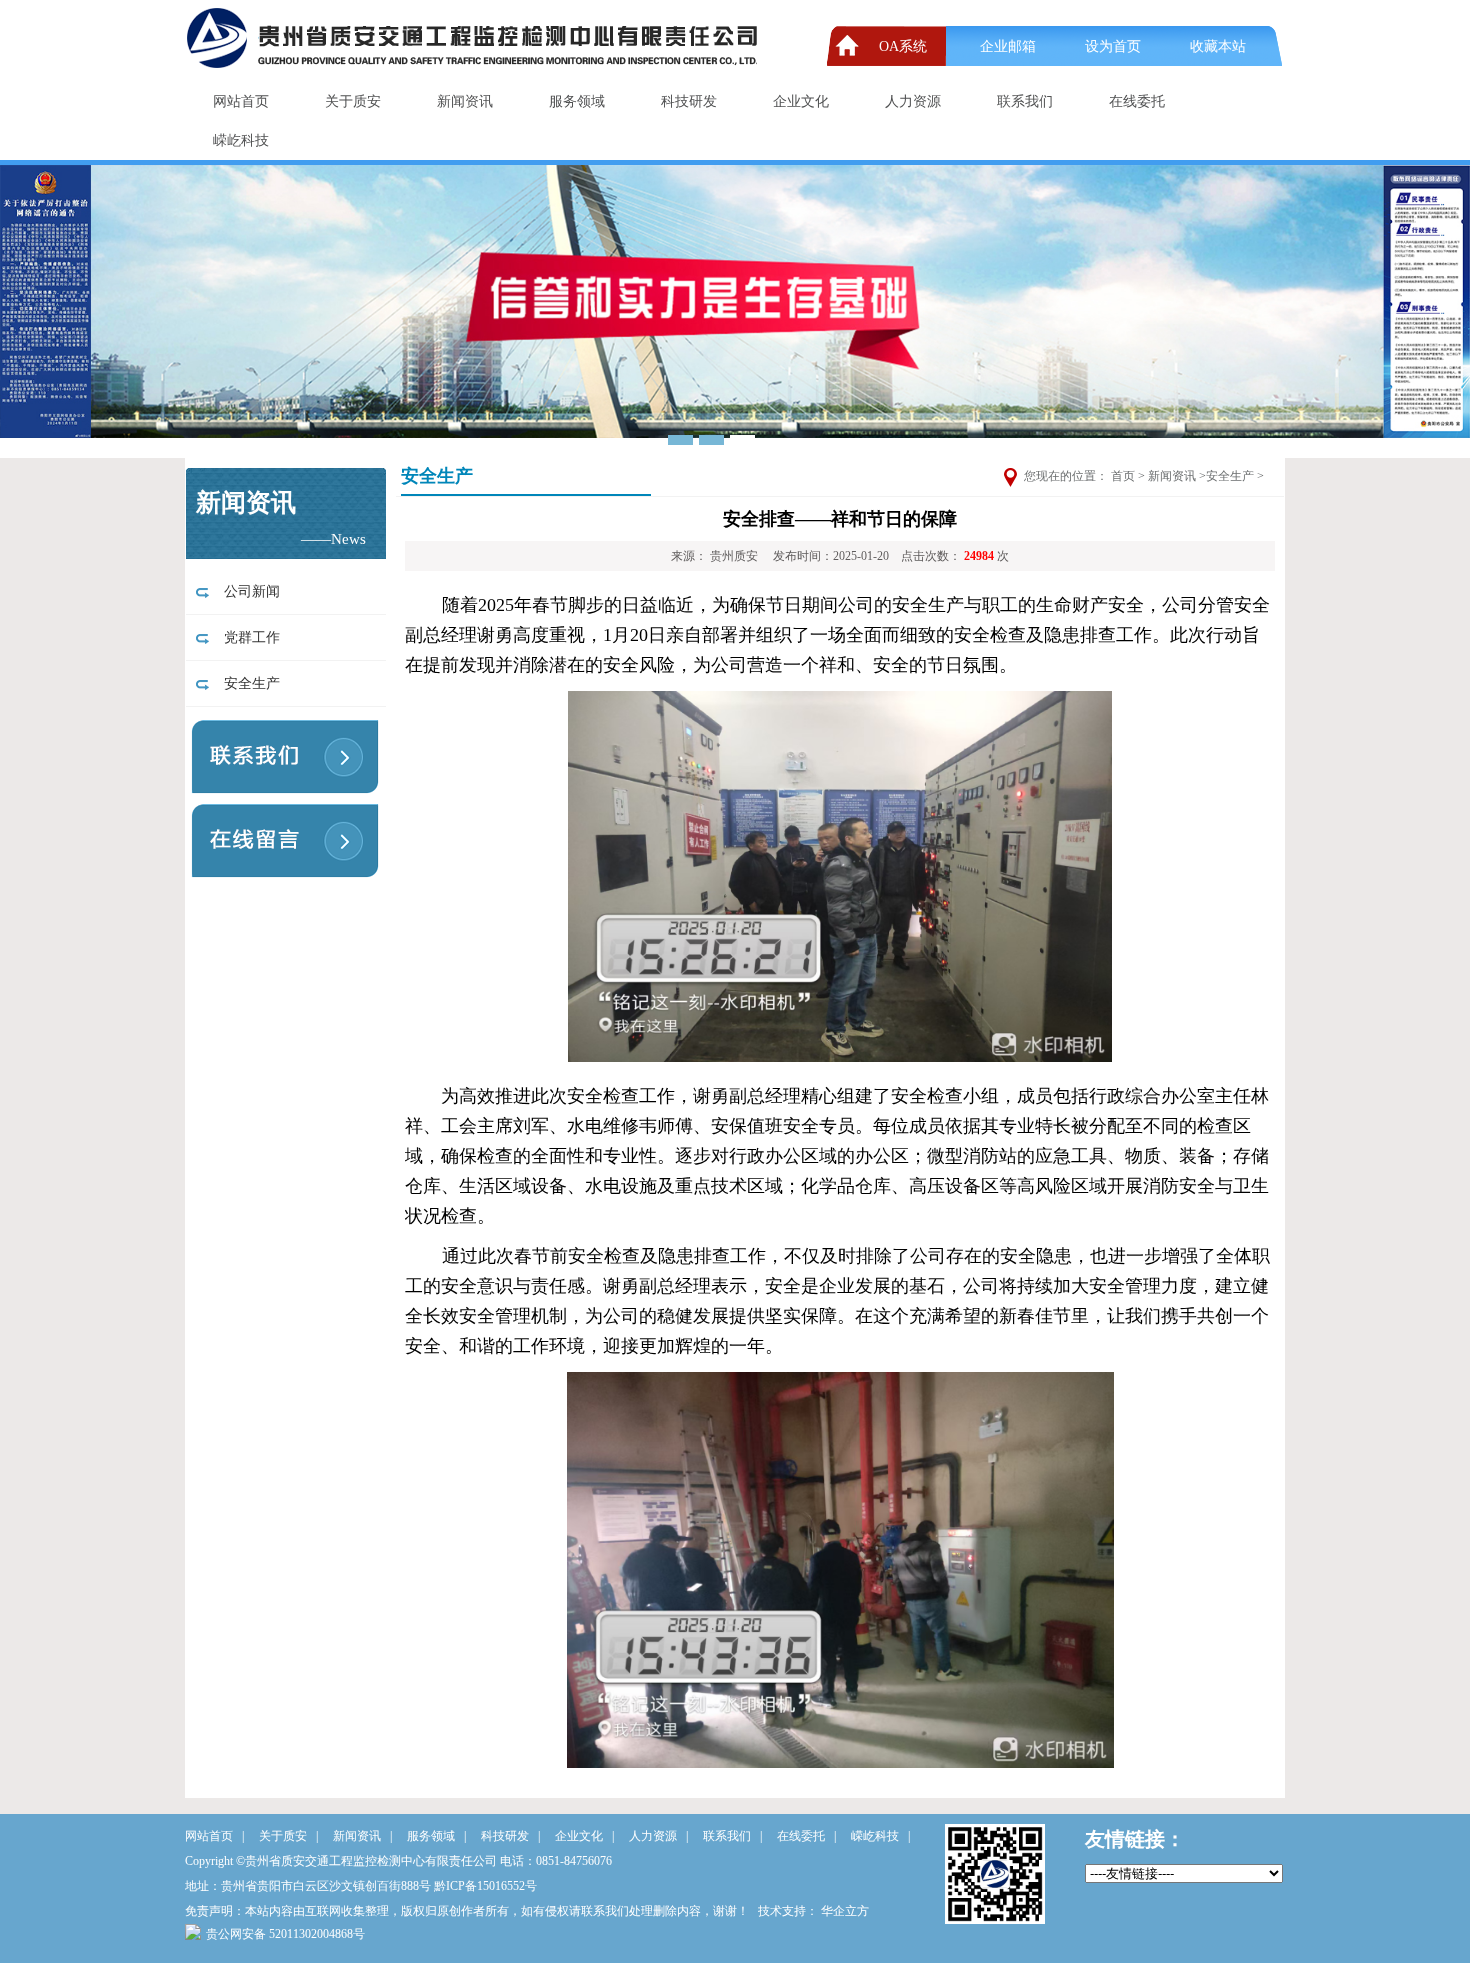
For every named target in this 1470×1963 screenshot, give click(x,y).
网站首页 (241, 101)
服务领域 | (436, 1836)
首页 (1123, 476)
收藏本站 (1218, 46)
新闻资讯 (465, 101)
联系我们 (1025, 101)
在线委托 (1137, 101)
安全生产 (248, 683)
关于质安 (353, 101)
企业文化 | (584, 1836)
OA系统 (903, 46)
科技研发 (689, 101)
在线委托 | (806, 1836)
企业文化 (801, 101)
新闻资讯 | (362, 1836)
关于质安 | (288, 1836)
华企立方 (845, 1911)
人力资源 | (658, 1836)
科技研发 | (510, 1836)
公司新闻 (248, 591)
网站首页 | (214, 1836)
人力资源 (913, 101)
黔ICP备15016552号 (485, 1886)
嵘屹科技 (241, 140)
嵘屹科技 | (880, 1836)
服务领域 (577, 101)
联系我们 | (732, 1836)
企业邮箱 (1008, 46)
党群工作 (248, 637)
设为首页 (1113, 46)
